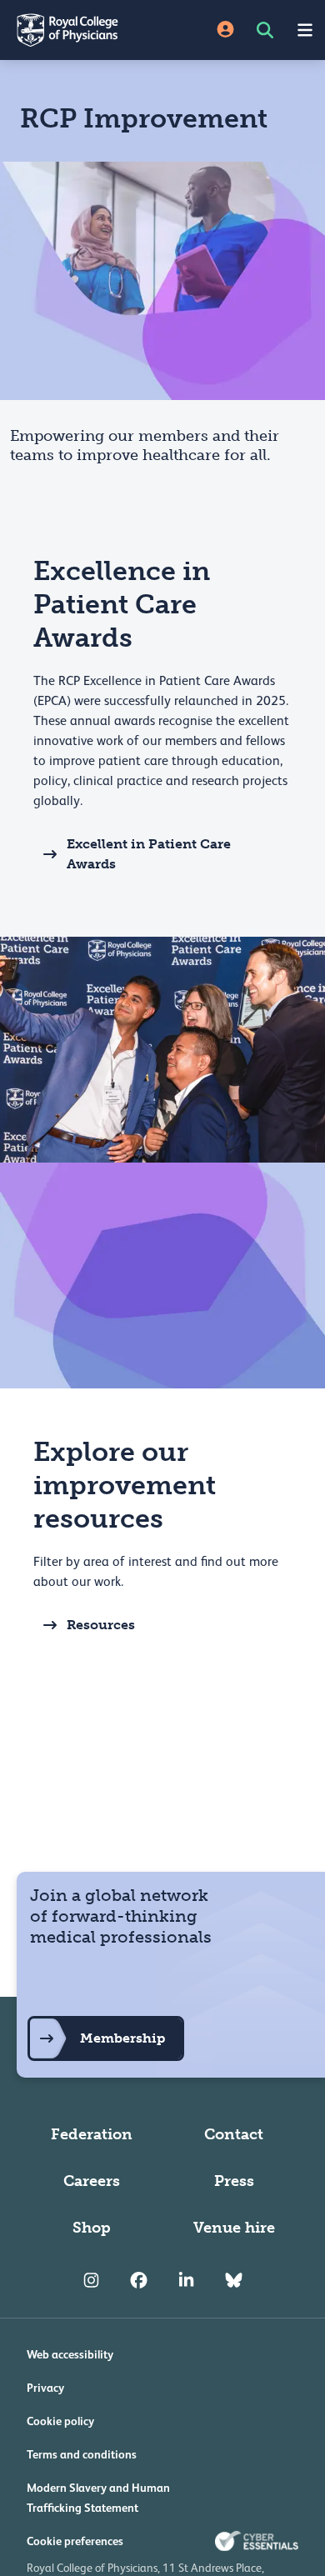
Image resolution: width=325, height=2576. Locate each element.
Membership (122, 2038)
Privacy (45, 2388)
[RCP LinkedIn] (186, 2281)
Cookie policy (60, 2421)
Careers (92, 2181)
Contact (234, 2134)
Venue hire (234, 2228)
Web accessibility (70, 2354)
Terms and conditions (82, 2454)
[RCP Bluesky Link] (234, 2281)
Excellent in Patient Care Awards (149, 854)
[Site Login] (225, 30)
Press (234, 2181)
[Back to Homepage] (81, 30)
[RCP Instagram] (91, 2281)
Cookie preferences (75, 2541)
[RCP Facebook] (139, 2281)
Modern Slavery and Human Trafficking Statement (98, 2498)
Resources (101, 1625)
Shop (92, 2228)
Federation (92, 2134)
